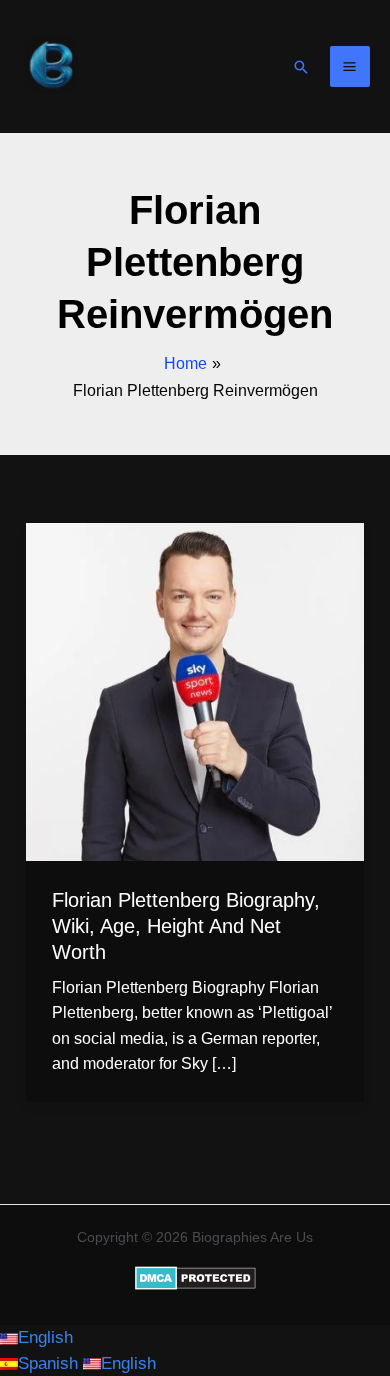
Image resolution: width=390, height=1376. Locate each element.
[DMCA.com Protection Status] (195, 1277)
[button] (301, 67)
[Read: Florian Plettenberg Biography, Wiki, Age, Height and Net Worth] (195, 691)
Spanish (50, 1363)
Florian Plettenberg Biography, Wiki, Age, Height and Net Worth (186, 926)
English (45, 1337)
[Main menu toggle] (350, 66)
